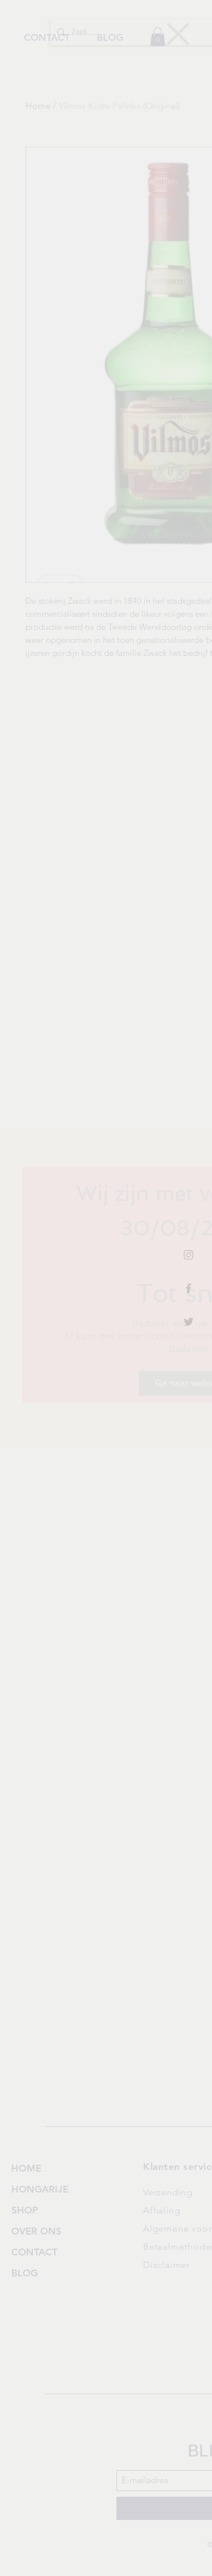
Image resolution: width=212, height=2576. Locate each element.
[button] (178, 34)
